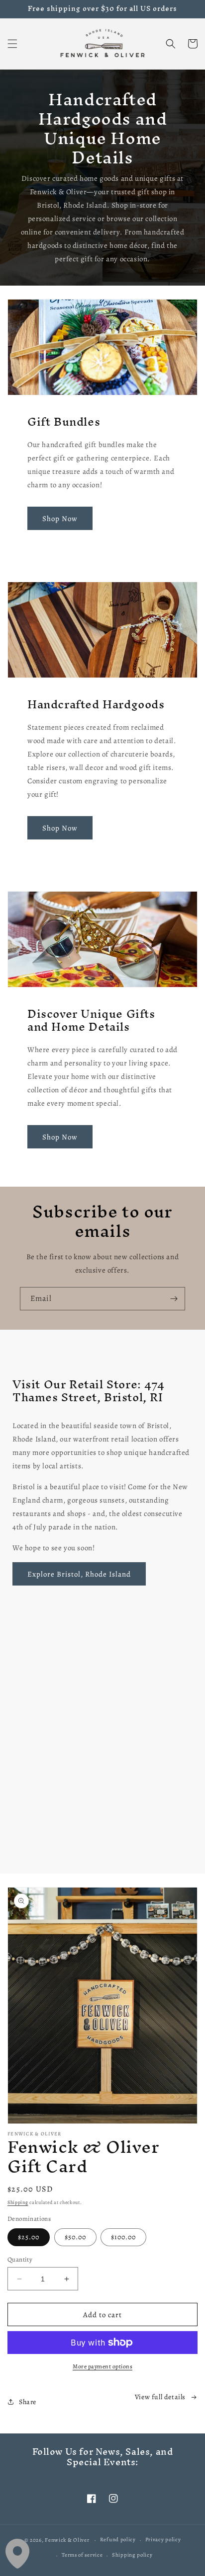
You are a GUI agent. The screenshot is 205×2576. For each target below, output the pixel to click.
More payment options (102, 2366)
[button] (12, 44)
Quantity (20, 2259)
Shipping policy (132, 2555)
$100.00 (123, 2237)
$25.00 (29, 2237)
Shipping (18, 2202)
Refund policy (118, 2539)
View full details (160, 2397)
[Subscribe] (174, 1299)
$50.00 (75, 2237)
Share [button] (28, 2402)
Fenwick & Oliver (67, 2540)
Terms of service (82, 2555)
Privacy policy (163, 2539)
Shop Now (60, 519)
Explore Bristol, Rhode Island (79, 1574)
